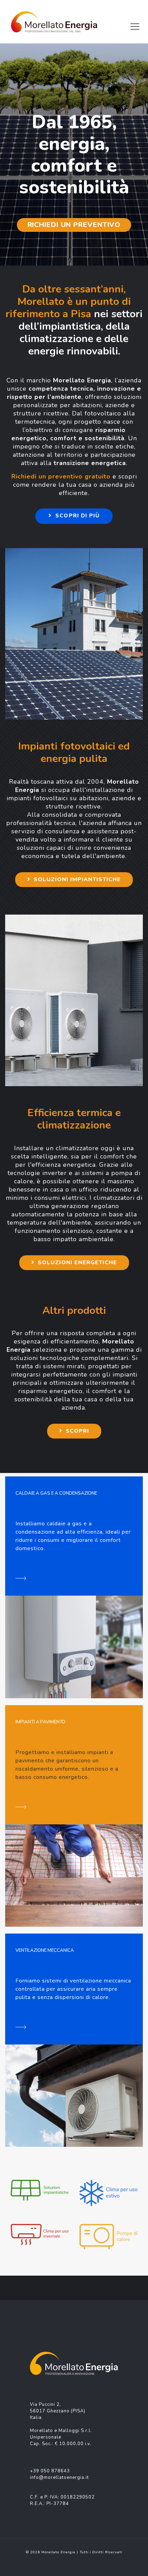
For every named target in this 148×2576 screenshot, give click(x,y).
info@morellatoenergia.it (59, 2477)
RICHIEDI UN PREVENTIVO (74, 225)
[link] (40, 2190)
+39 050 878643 (50, 2471)
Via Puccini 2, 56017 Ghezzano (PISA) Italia (58, 2411)
